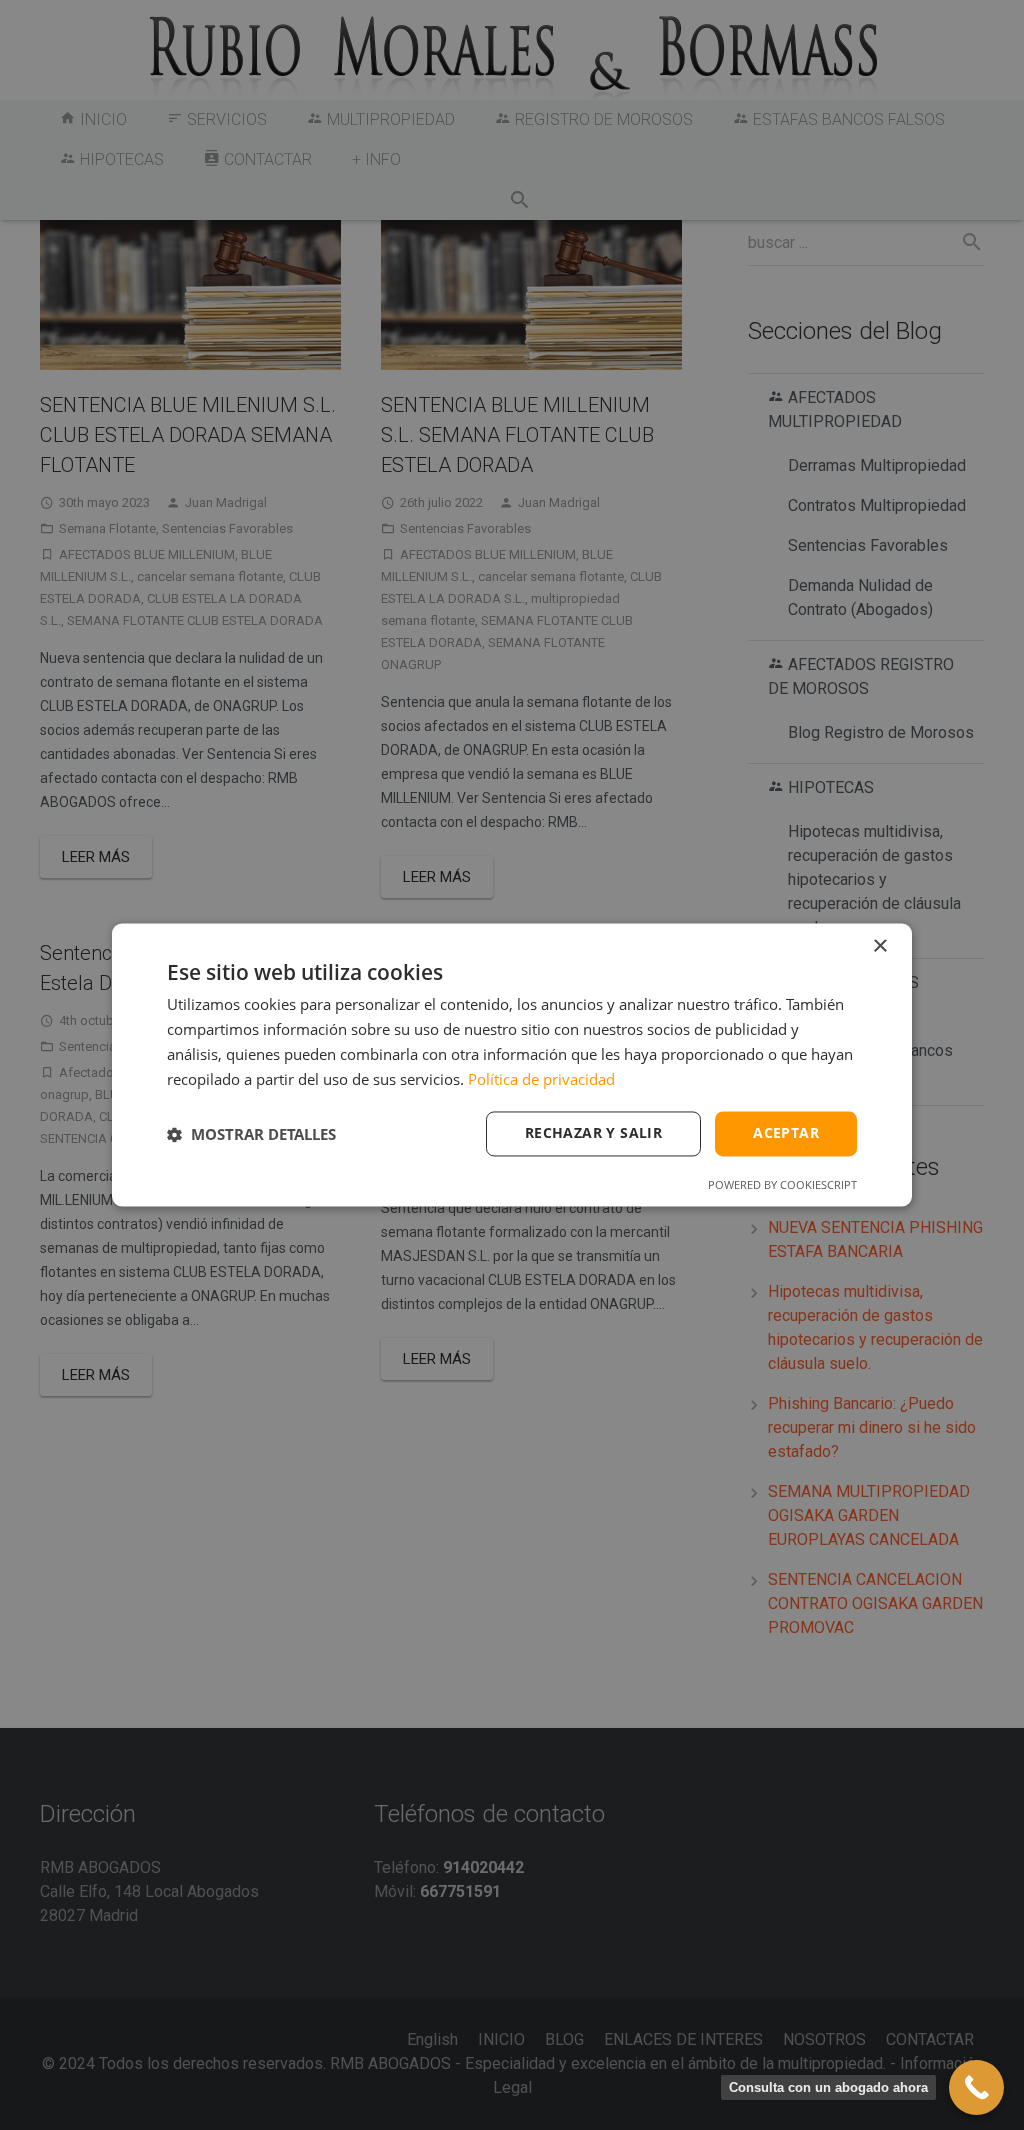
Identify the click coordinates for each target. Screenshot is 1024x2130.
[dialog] (512, 1064)
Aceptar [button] (786, 1133)
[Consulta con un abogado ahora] (976, 2087)
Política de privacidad (541, 1079)
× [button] (879, 946)
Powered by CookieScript (782, 1185)
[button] (251, 1134)
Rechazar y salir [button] (593, 1133)
